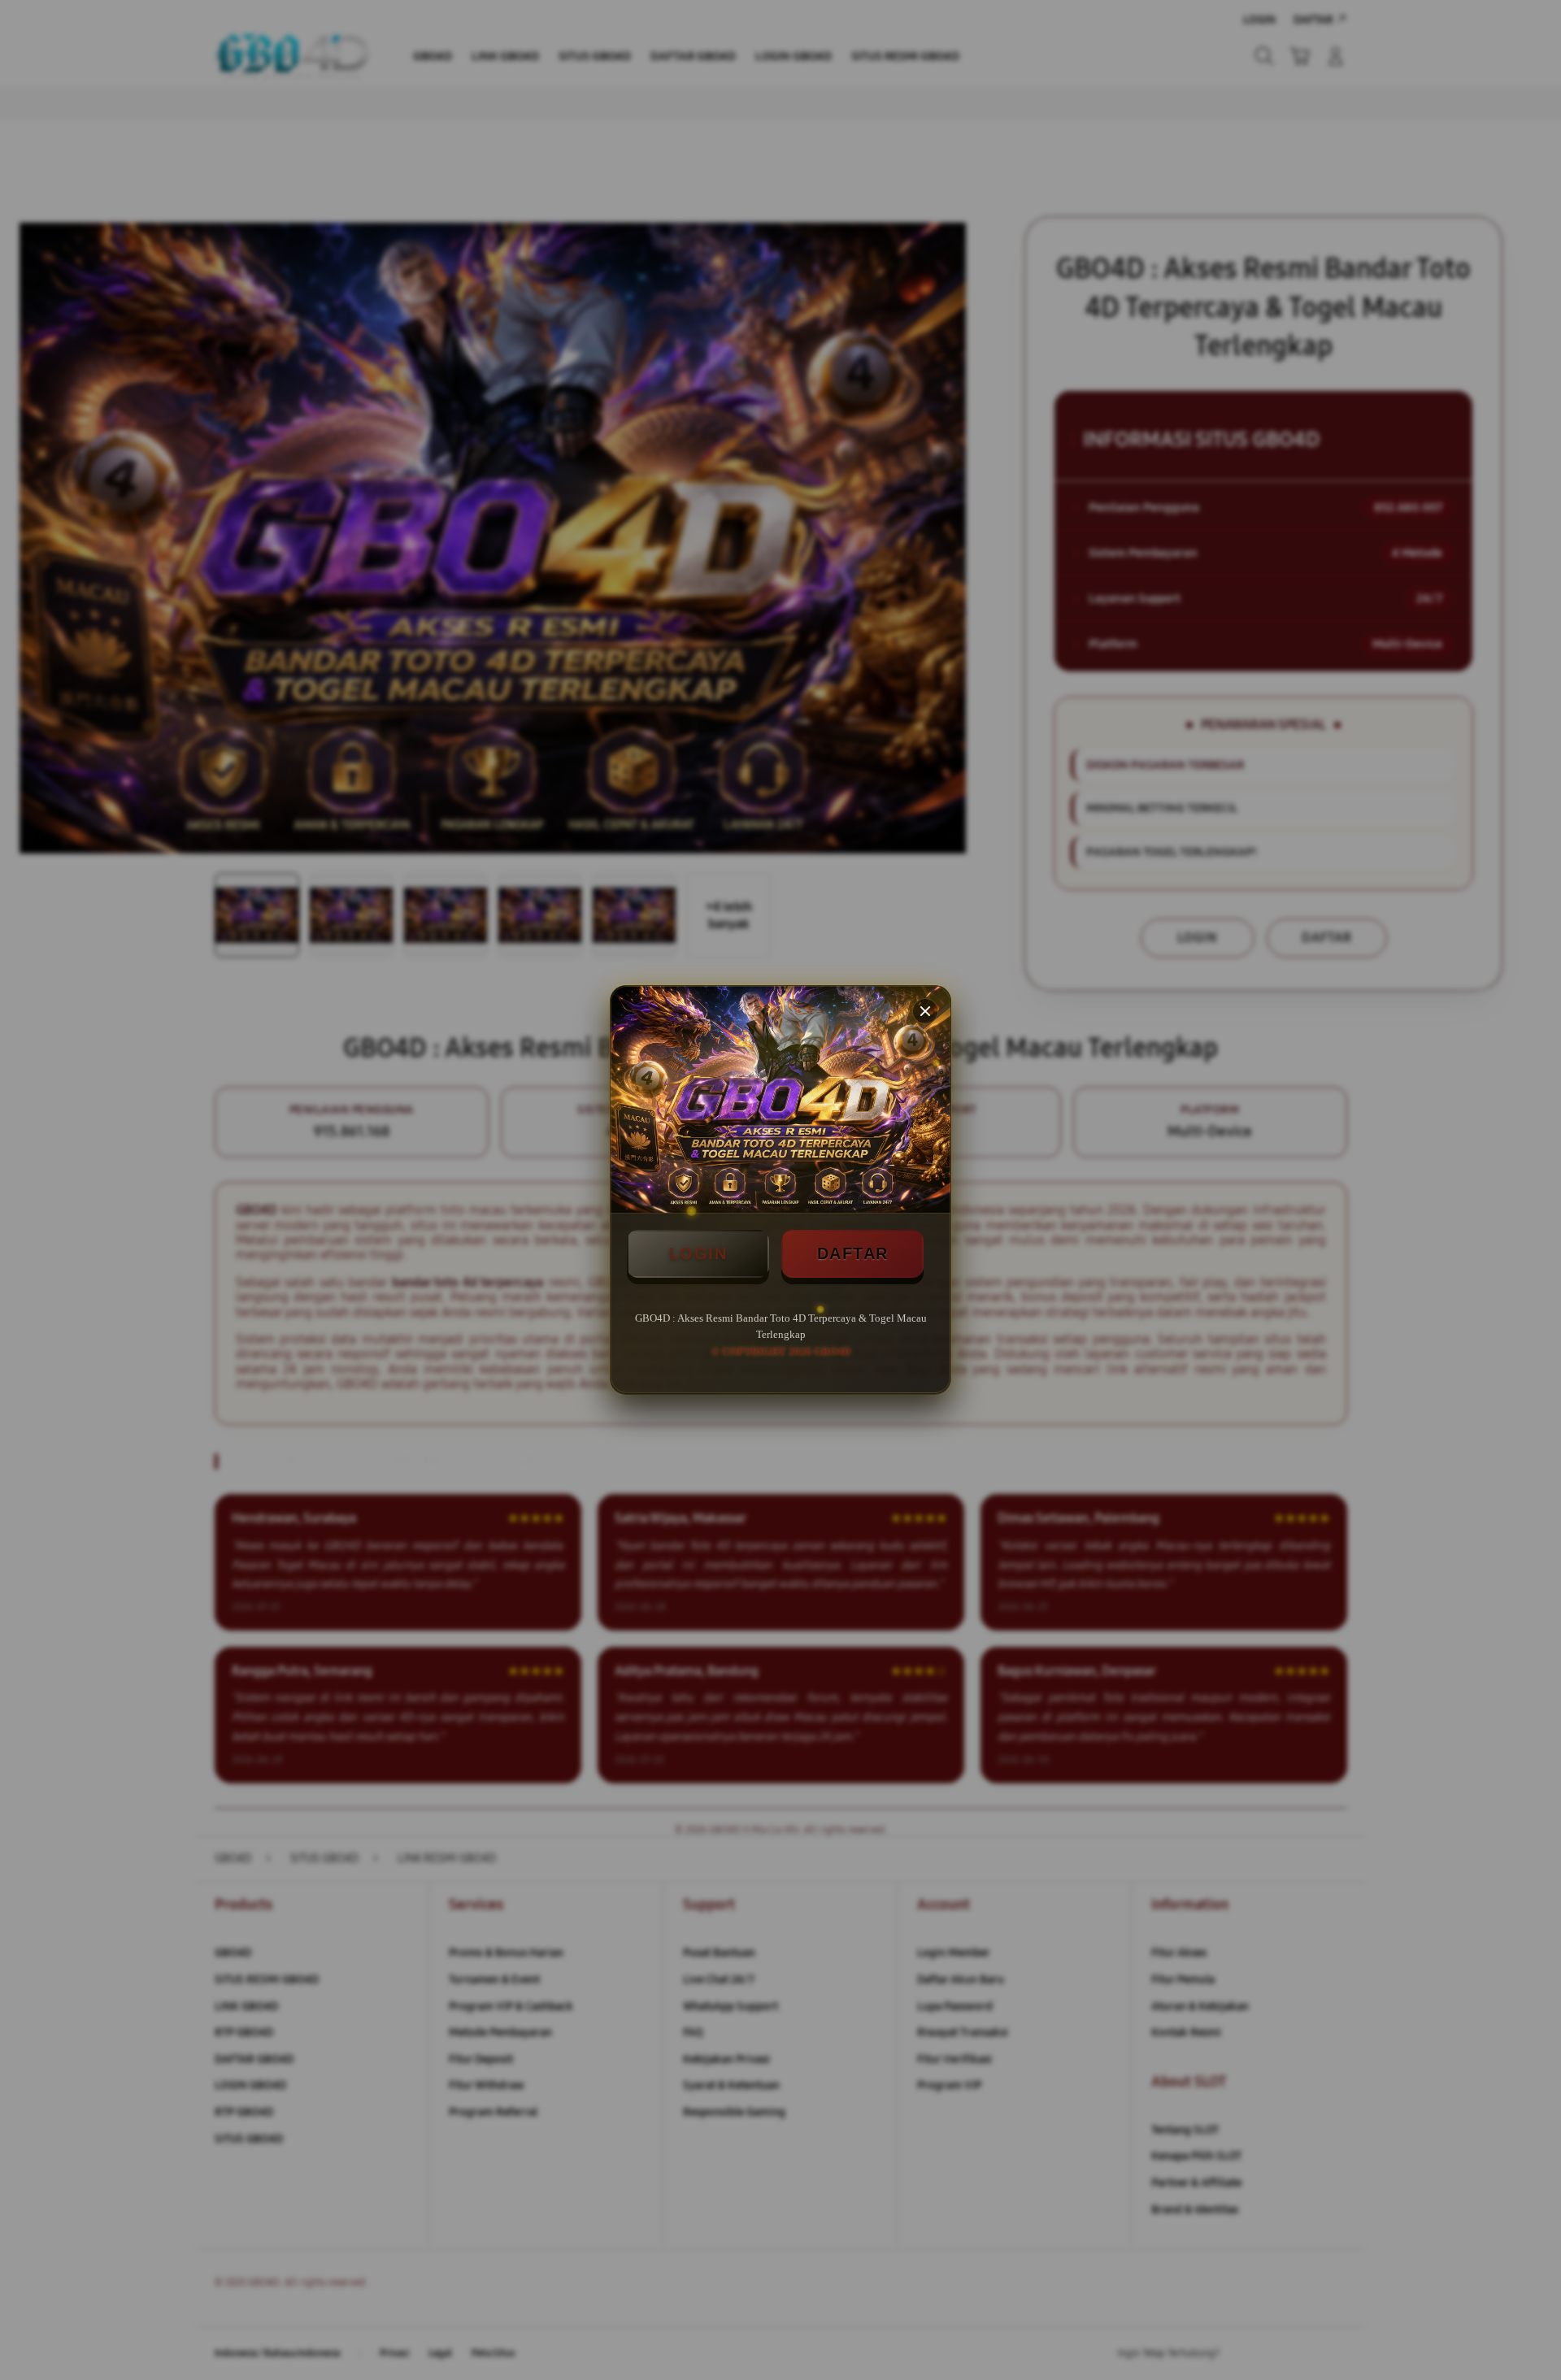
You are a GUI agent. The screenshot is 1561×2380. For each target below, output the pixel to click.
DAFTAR (853, 1253)
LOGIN (698, 1253)
